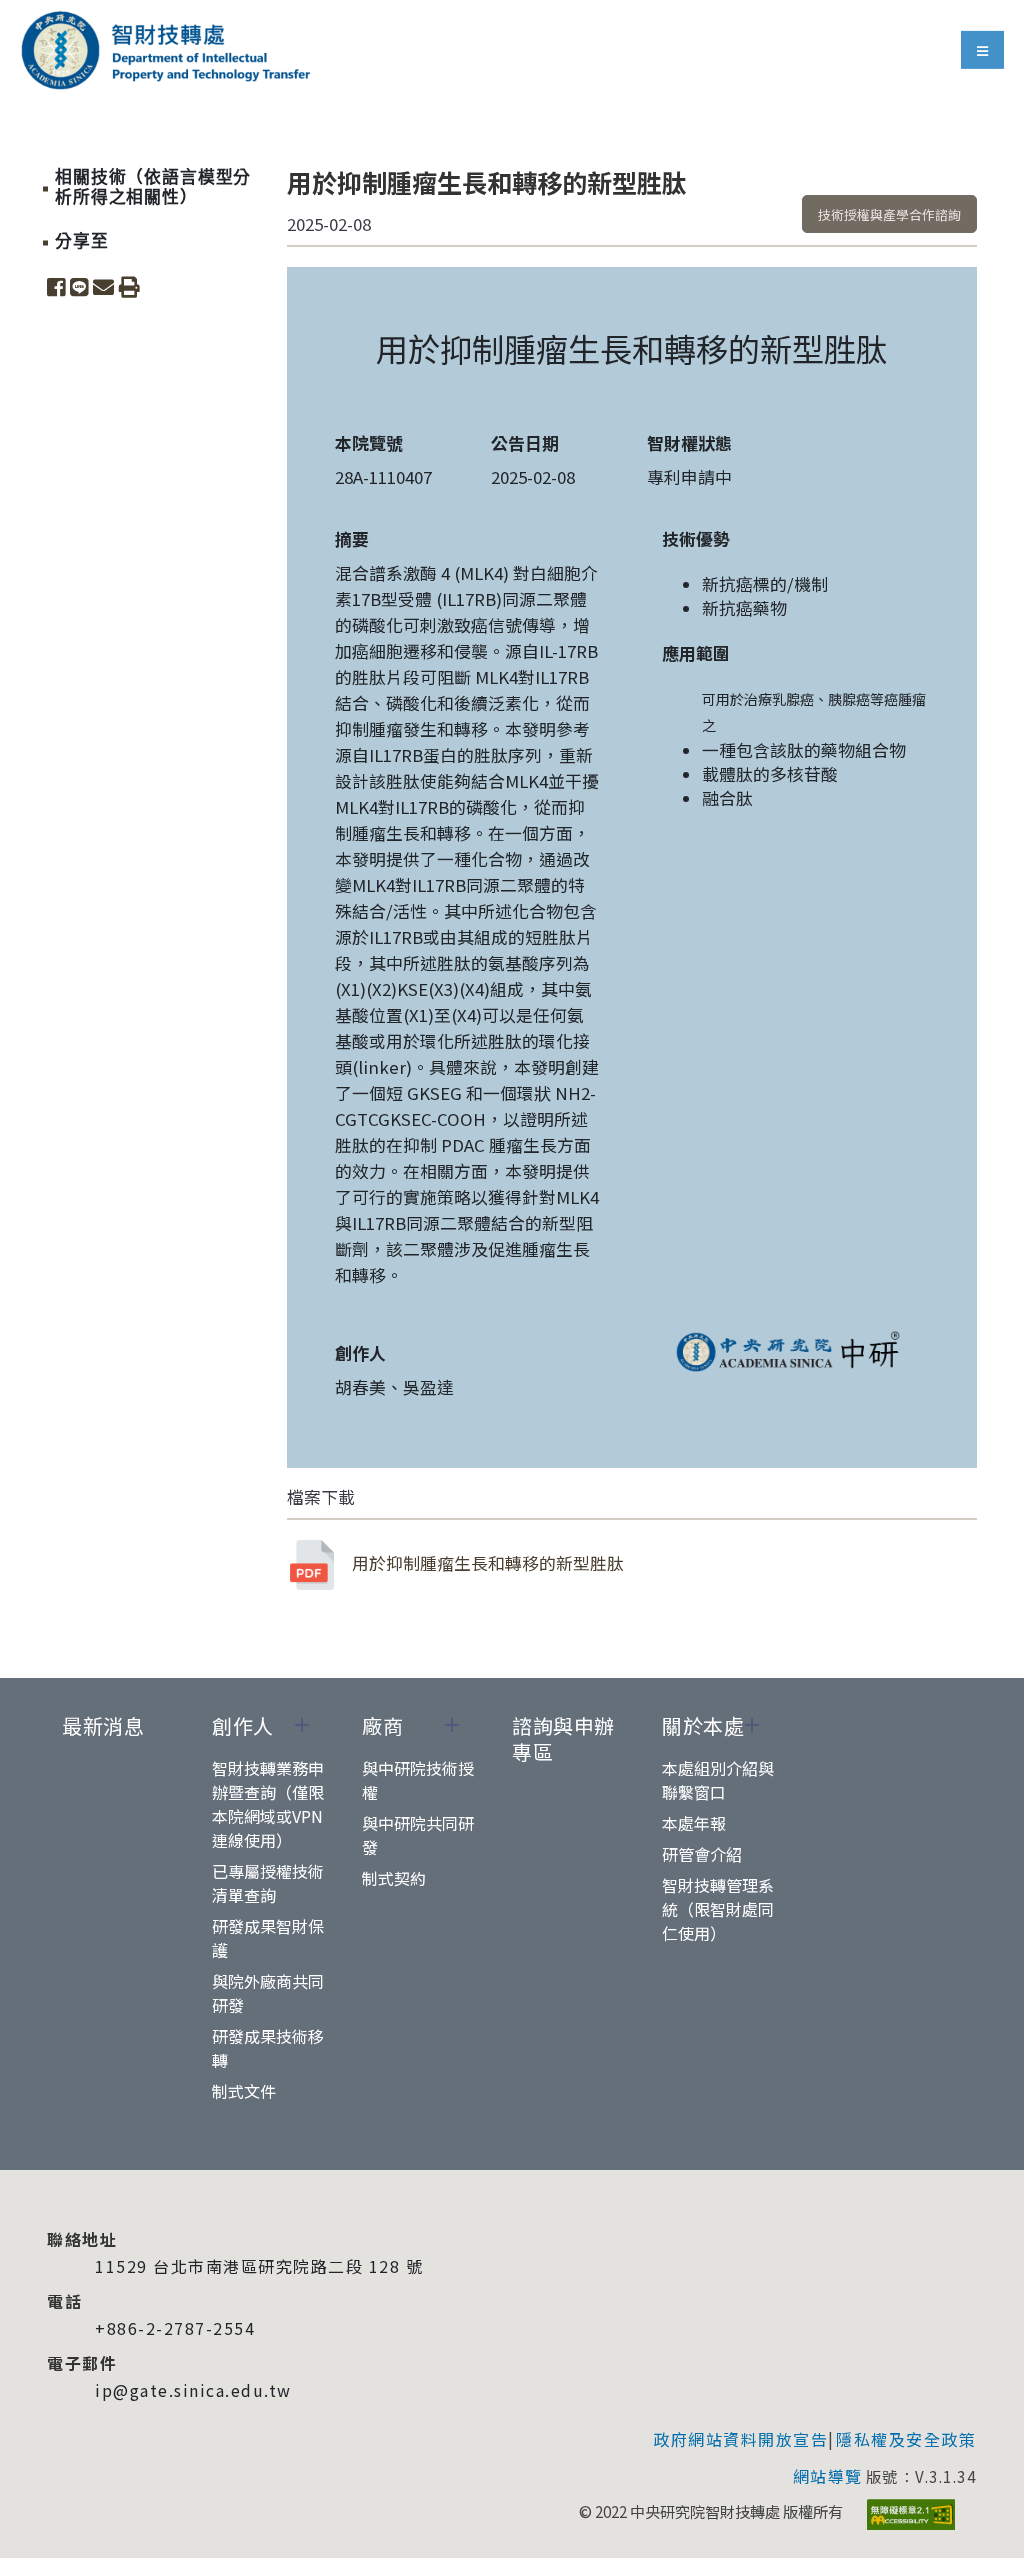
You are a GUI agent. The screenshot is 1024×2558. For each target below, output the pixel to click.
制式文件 (244, 2091)
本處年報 (694, 1823)
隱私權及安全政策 (906, 2439)
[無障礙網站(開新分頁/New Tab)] (911, 2514)
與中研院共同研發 (418, 1835)
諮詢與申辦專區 (563, 1739)
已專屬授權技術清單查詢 (268, 1883)
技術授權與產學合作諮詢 (889, 214)
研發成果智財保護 (268, 1938)
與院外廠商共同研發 (268, 1993)
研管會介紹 (702, 1854)
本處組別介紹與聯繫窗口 (718, 1780)
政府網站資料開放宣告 (740, 2439)
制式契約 (394, 1878)
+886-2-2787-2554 (175, 2328)
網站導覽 (828, 2476)
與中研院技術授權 (418, 1780)
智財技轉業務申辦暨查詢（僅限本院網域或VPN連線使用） (268, 1804)
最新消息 (103, 1726)
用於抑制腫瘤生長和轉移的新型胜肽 (488, 1563)
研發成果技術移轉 (268, 2048)
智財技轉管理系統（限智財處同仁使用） (718, 1909)
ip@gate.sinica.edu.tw (193, 2390)
